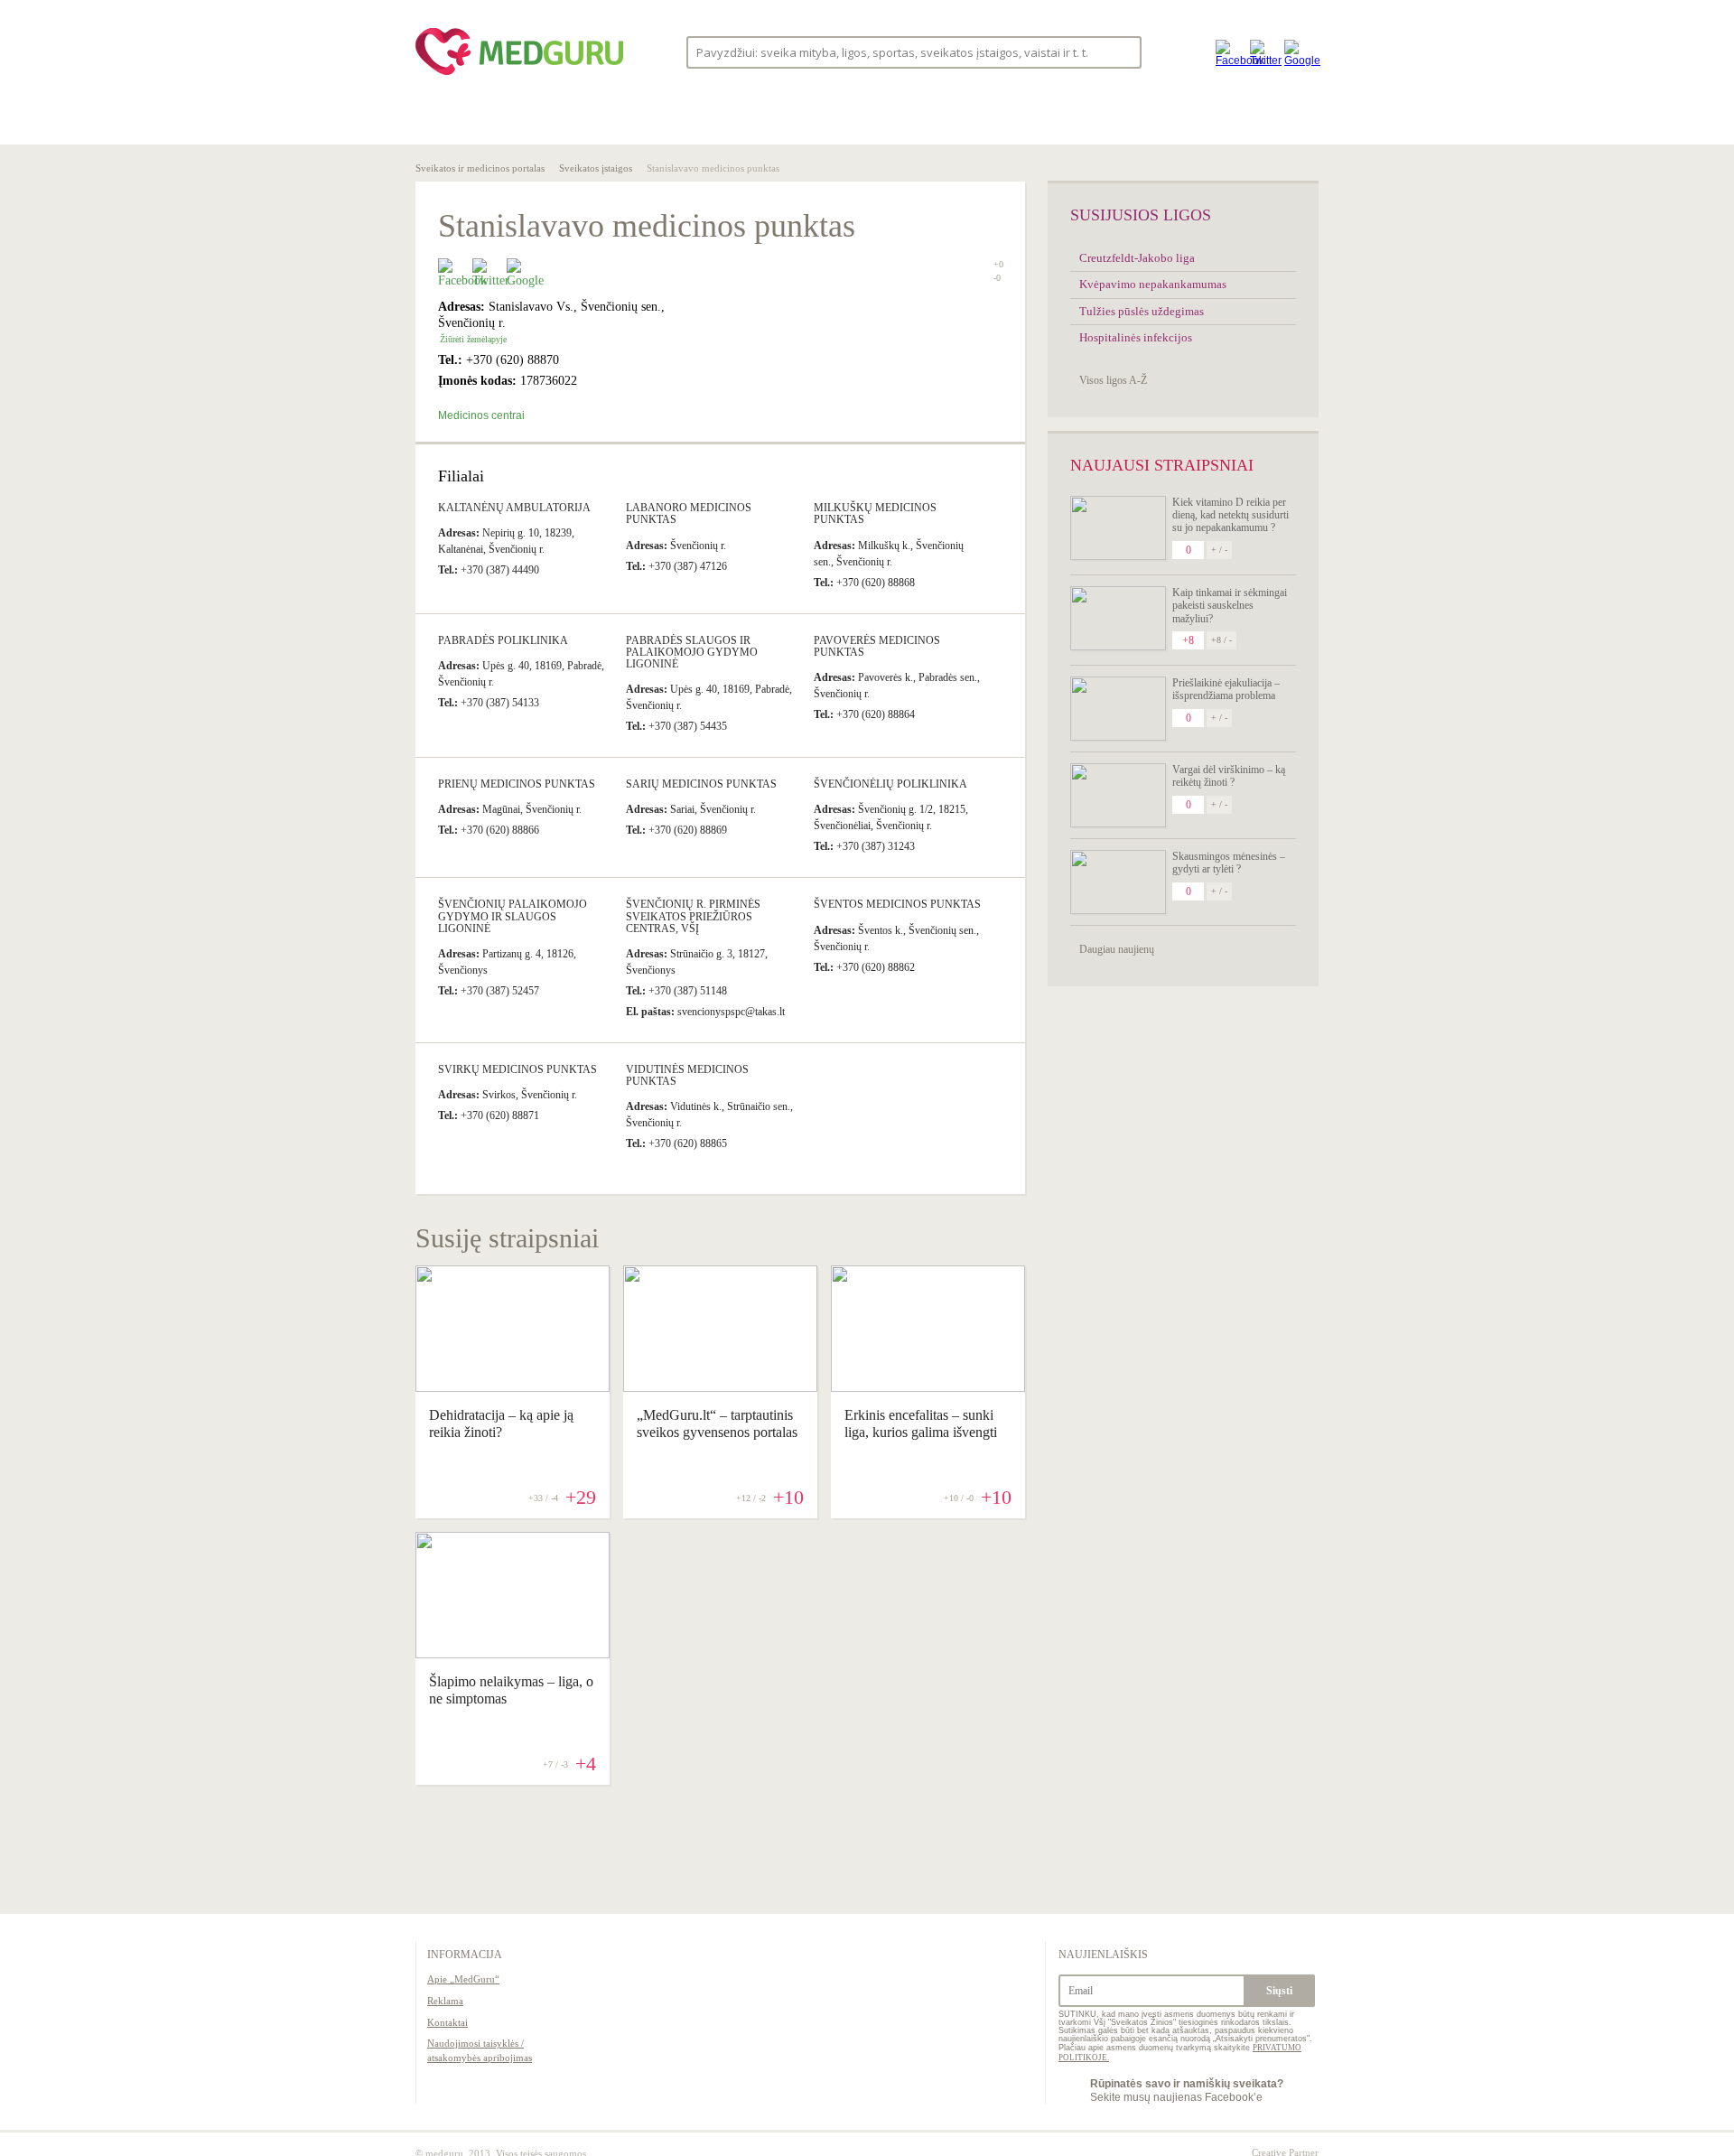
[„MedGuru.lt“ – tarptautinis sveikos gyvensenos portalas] (720, 1387)
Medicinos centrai (481, 415)
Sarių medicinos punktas (701, 784)
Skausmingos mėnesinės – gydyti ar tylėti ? (1229, 863)
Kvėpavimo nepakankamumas (1153, 284)
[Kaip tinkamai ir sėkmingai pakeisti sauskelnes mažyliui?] (1118, 618)
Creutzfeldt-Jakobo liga (1137, 258)
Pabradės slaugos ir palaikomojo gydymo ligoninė (692, 652)
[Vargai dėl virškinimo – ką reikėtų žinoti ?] (1118, 795)
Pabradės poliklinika (503, 640)
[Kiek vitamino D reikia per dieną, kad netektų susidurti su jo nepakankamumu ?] (1118, 528)
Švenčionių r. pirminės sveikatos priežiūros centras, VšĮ (693, 916)
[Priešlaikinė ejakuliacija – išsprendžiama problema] (1118, 709)
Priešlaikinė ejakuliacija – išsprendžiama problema (1226, 689)
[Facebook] (1228, 52)
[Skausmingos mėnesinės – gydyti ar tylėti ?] (1118, 882)
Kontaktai (447, 2022)
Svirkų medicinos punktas (517, 1069)
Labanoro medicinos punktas (689, 513)
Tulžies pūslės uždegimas (1142, 311)
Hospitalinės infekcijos (1136, 337)
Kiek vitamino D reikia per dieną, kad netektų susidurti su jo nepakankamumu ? (1231, 515)
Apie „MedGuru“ (463, 1979)
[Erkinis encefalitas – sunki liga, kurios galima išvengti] (928, 1387)
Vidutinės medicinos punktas (687, 1075)
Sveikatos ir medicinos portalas (480, 168)
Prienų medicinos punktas (517, 784)
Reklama (445, 2001)
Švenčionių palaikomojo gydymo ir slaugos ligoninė (513, 916)
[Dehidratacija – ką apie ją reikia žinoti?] (513, 1387)
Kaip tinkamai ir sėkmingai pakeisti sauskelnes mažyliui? (1230, 606)
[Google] (1297, 52)
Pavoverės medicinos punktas (877, 646)
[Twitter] (1263, 52)
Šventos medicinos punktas (897, 904)
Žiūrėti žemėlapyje (473, 339)
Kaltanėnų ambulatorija (514, 508)
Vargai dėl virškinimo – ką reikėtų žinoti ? (1229, 776)
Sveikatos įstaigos (596, 168)
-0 (997, 278)
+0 (998, 264)
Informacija (465, 1955)
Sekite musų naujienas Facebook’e (1187, 2090)
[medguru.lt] (519, 75)
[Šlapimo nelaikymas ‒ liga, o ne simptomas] (513, 1654)
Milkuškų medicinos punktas (875, 513)
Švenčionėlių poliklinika (890, 784)
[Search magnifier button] (1122, 51)
